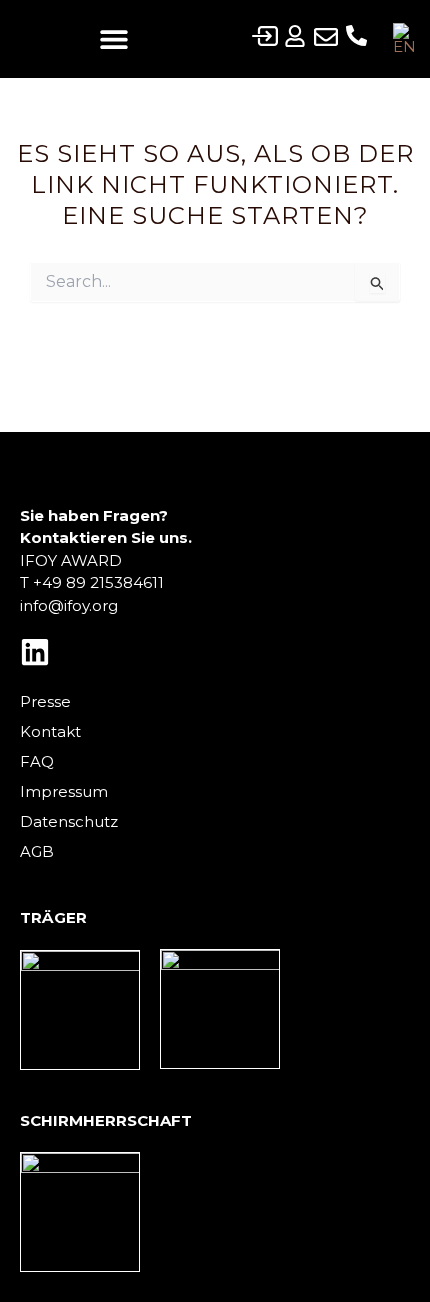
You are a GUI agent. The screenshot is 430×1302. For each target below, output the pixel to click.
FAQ (37, 761)
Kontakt (50, 731)
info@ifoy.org (69, 605)
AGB (37, 851)
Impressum (64, 791)
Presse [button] (45, 701)
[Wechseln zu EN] (404, 39)
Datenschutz (69, 821)
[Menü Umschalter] (114, 39)
